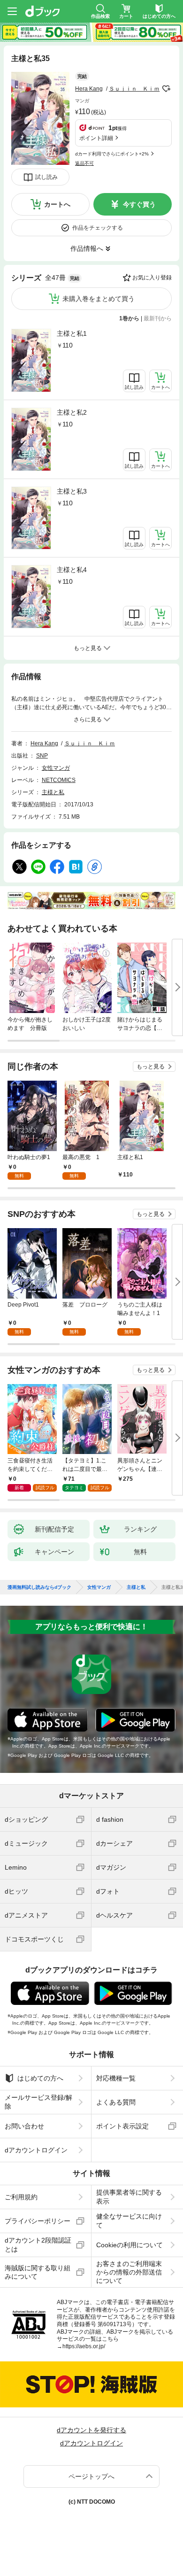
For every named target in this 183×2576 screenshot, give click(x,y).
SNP (42, 756)
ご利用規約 (21, 2197)
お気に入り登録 (152, 278)
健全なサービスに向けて (129, 2220)
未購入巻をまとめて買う (99, 299)
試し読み (46, 177)
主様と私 (53, 792)
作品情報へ (87, 248)
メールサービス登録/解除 (38, 2102)
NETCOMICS (59, 780)
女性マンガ (56, 768)
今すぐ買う (139, 204)
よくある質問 (116, 2102)
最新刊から (158, 318)
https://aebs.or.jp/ (84, 2346)
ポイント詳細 (96, 138)
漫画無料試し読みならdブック (39, 1587)
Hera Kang (89, 89)
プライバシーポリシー (38, 2221)
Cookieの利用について (130, 2245)
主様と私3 (72, 491)
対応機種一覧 (116, 2078)
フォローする (166, 89)
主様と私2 (72, 412)
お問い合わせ (24, 2126)
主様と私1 (72, 333)
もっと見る (151, 1067)
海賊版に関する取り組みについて (38, 2272)
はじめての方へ (40, 2078)
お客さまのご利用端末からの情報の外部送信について (129, 2272)
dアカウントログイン (36, 2150)
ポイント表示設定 (122, 2126)
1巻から (129, 318)
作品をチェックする (98, 228)
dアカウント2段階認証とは (38, 2244)
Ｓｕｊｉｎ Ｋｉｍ (134, 89)
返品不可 (84, 163)
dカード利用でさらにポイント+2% (112, 154)
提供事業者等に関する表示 (129, 2197)
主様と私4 (72, 570)
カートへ (57, 204)
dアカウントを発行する (91, 2430)
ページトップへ (91, 2476)
